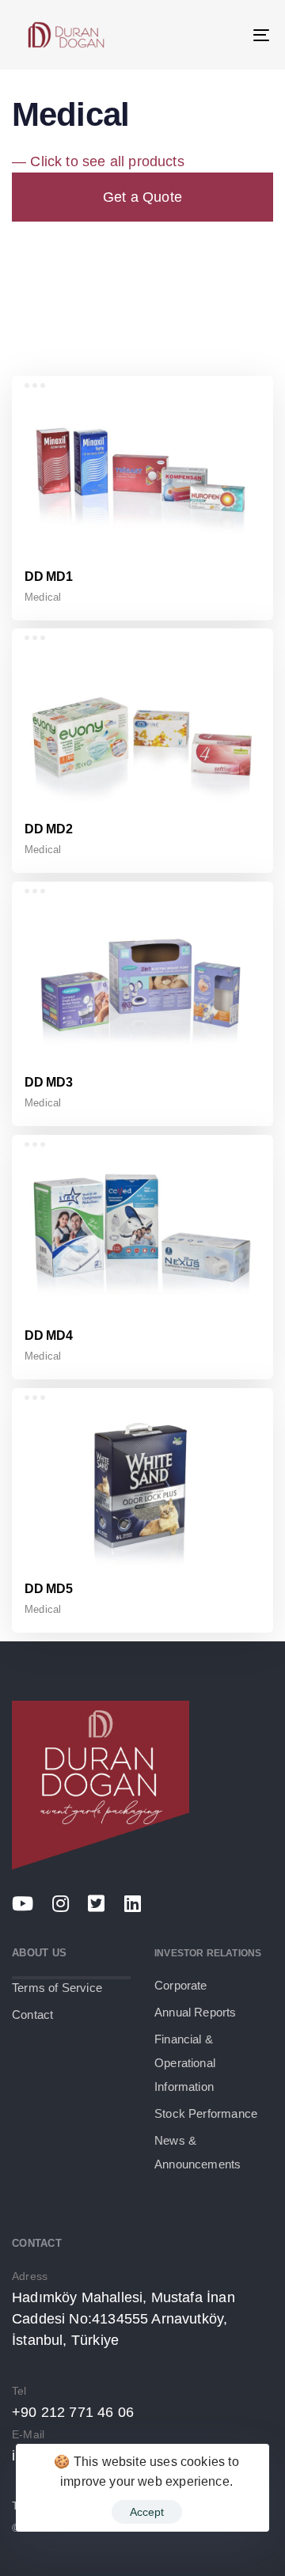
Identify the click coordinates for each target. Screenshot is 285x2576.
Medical (43, 597)
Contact (32, 2015)
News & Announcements (198, 2152)
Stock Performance (206, 2113)
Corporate (181, 1985)
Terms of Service (57, 1988)
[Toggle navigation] (227, 35)
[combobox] (142, 285)
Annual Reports (196, 2012)
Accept (147, 2512)
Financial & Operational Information (185, 2063)
